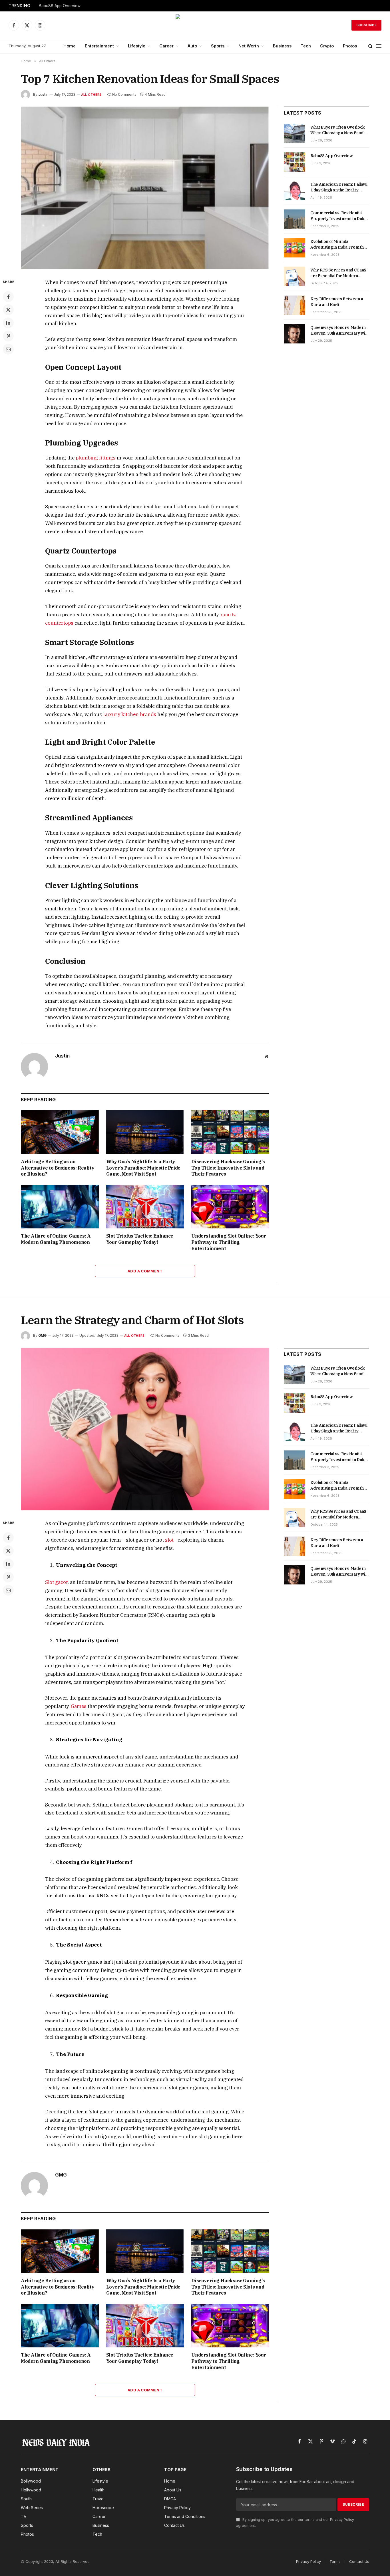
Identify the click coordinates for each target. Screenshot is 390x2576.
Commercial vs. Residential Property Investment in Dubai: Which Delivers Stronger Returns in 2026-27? (339, 216)
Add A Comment (145, 1271)
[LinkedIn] (8, 323)
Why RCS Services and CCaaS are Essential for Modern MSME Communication (338, 273)
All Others (91, 95)
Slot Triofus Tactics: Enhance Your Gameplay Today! (140, 1239)
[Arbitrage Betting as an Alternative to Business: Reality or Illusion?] (60, 1132)
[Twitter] (8, 310)
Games (79, 1706)
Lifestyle (137, 46)
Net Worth (249, 46)
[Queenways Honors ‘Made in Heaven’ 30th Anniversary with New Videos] (294, 334)
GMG (42, 1335)
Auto (192, 46)
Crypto (327, 46)
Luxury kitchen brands (130, 714)
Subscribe (366, 25)
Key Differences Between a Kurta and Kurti (337, 302)
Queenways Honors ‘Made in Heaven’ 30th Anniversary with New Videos (339, 330)
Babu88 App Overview (60, 6)
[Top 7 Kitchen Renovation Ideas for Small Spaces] (145, 188)
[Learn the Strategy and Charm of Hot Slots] (145, 1429)
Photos (350, 46)
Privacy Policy (342, 2520)
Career (166, 46)
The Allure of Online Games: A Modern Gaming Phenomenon (56, 1239)
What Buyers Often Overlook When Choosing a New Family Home (339, 130)
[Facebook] (8, 297)
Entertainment (99, 46)
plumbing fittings (96, 458)
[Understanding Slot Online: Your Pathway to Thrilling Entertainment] (230, 1207)
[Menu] (379, 46)
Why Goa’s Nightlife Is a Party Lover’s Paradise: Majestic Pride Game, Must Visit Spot (143, 1168)
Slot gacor (56, 1582)
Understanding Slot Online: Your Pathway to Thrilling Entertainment (229, 1242)
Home (70, 46)
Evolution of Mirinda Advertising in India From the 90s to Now (338, 244)
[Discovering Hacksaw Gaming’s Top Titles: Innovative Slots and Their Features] (230, 1132)
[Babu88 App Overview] (294, 162)
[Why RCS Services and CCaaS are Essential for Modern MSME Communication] (294, 276)
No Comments (124, 94)
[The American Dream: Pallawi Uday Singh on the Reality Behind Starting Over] (294, 191)
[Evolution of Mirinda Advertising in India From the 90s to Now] (294, 248)
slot (169, 1540)
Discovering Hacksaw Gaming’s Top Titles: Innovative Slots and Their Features (228, 1168)
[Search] (370, 46)
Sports (218, 46)
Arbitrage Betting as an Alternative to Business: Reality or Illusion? (58, 1168)
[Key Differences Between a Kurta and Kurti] (294, 305)
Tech (306, 46)
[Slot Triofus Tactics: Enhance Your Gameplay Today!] (145, 1207)
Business (282, 46)
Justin (43, 94)
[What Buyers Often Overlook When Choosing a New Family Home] (294, 133)
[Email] (8, 349)
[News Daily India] (195, 25)
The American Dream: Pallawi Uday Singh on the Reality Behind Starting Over (339, 187)
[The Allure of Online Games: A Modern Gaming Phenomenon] (60, 1207)
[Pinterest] (8, 336)
